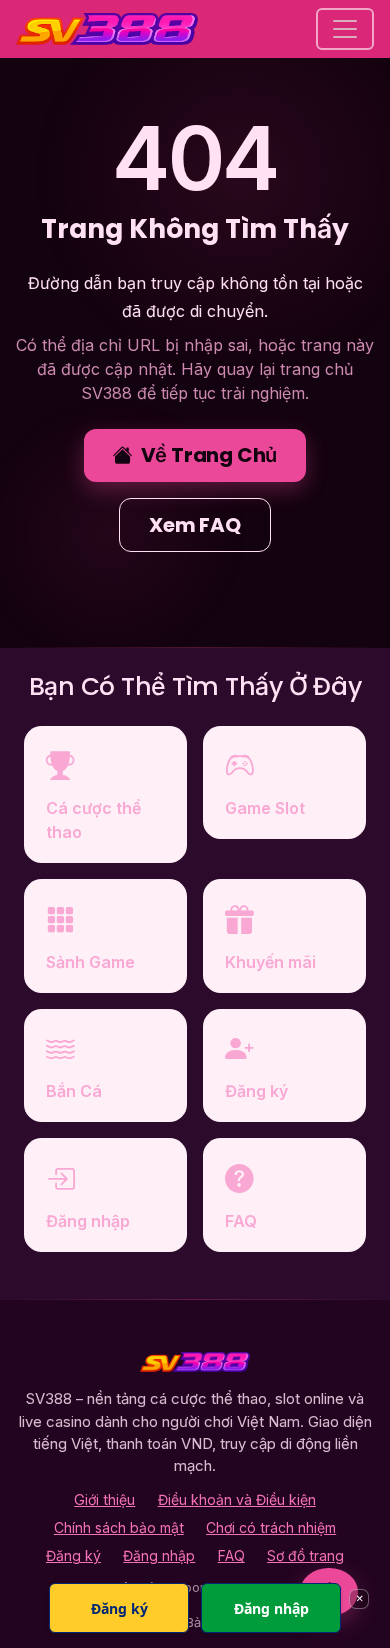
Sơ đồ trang (305, 1555)
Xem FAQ (195, 525)
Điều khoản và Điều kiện (237, 1499)
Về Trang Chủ (209, 455)
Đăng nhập (159, 1555)
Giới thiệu (104, 1499)
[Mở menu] (345, 29)
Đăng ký (73, 1555)
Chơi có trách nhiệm (271, 1527)
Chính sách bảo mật (119, 1527)
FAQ (231, 1555)
